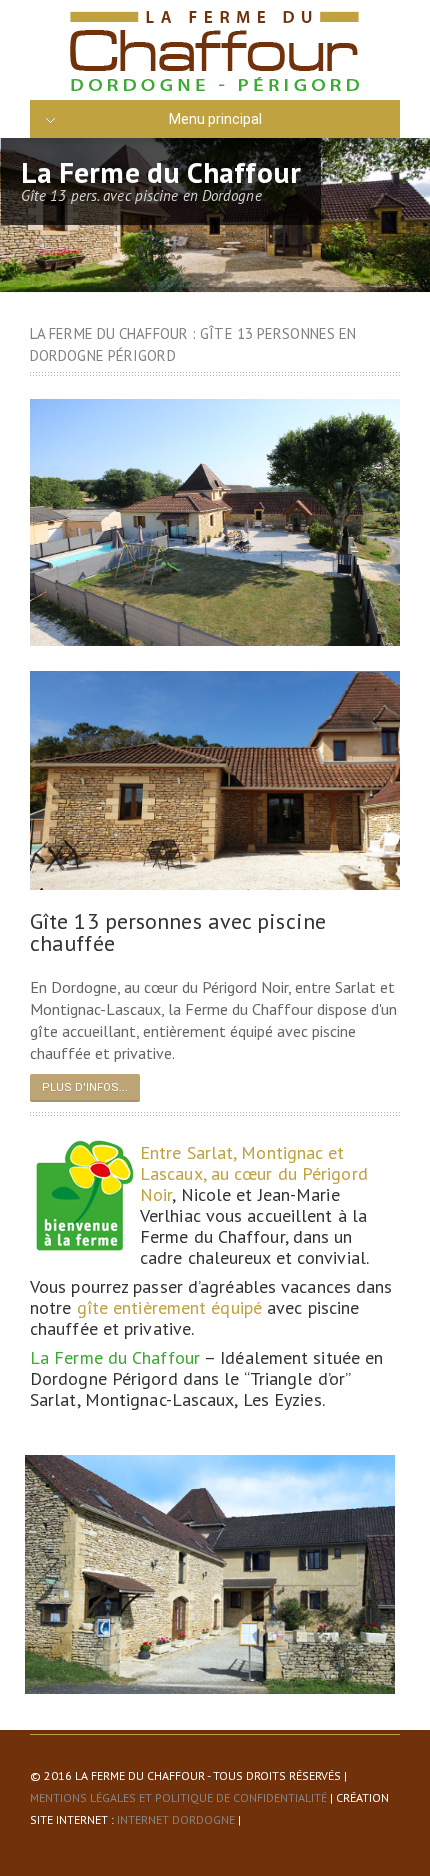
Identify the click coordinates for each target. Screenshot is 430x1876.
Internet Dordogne (176, 1819)
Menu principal (215, 119)
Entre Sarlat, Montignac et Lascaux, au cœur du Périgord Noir (254, 1173)
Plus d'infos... (85, 1087)
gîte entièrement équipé (169, 1307)
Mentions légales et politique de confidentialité (178, 1797)
